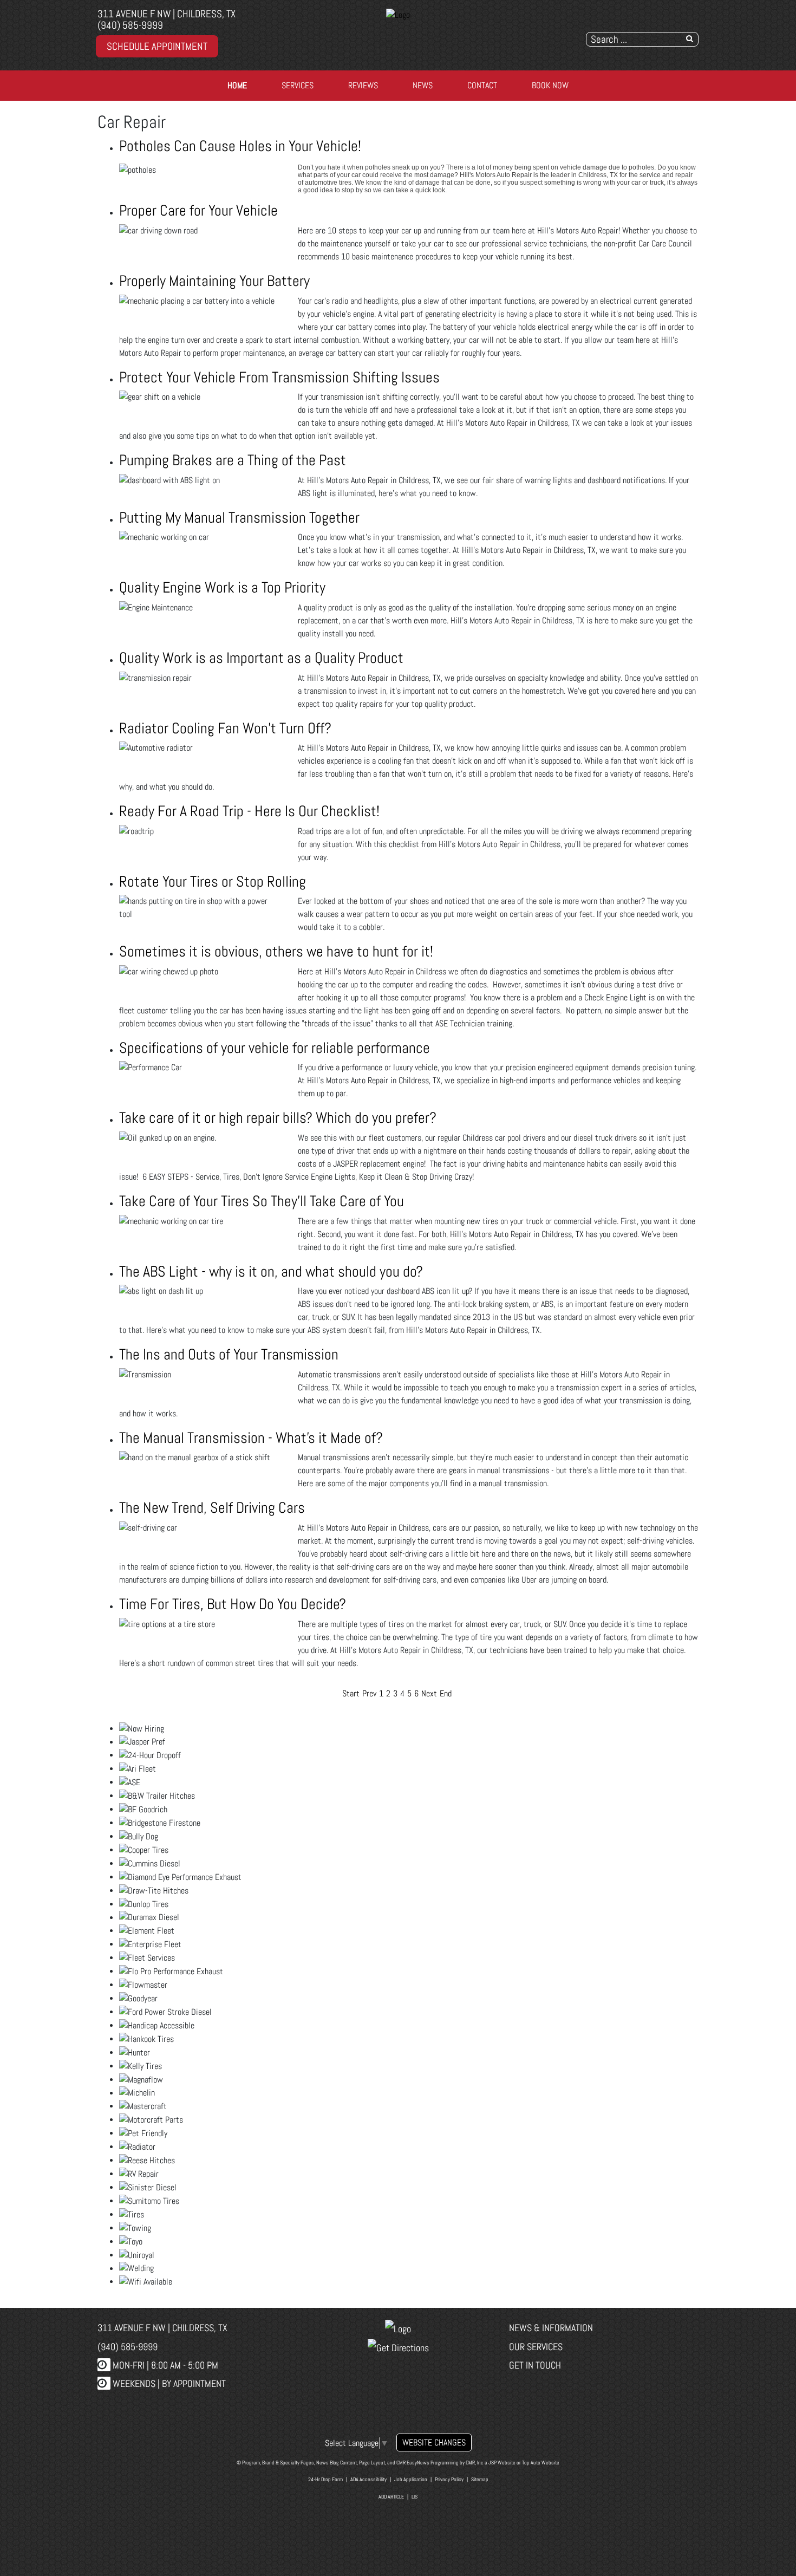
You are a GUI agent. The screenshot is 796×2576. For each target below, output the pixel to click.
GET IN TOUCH (535, 2365)
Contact (482, 85)
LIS (415, 2497)
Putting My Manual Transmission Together (239, 518)
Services (298, 85)
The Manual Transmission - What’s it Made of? (251, 1438)
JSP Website (502, 2463)
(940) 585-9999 (130, 25)
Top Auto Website (541, 2463)
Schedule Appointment (157, 46)
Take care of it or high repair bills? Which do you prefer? (278, 1118)
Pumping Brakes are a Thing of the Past (233, 460)
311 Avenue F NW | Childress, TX (167, 14)
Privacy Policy (449, 2479)
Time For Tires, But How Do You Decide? (233, 1604)
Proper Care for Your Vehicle (198, 210)
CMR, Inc (475, 2463)
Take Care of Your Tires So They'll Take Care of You (262, 1201)
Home (237, 85)
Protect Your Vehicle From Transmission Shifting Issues (279, 377)
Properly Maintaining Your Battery (214, 281)
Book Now (550, 85)
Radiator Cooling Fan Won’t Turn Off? (225, 728)
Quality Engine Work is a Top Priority (222, 587)
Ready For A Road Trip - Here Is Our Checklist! (249, 811)
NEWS (423, 85)
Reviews (363, 85)
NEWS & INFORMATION (551, 2328)
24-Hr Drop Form (325, 2479)
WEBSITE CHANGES (434, 2442)
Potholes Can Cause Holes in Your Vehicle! (240, 146)
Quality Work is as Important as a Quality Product (261, 658)
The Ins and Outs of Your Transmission (229, 1354)
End (446, 1693)
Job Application (411, 2479)
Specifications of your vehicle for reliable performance (275, 1048)
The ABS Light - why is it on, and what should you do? (271, 1271)
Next (429, 1693)
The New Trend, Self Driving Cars (212, 1508)
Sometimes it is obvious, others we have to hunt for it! (276, 951)
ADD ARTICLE (391, 2497)
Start (351, 1693)
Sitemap (480, 2479)
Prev (369, 1693)
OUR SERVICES (536, 2347)
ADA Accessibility (368, 2479)
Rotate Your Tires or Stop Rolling (213, 882)
